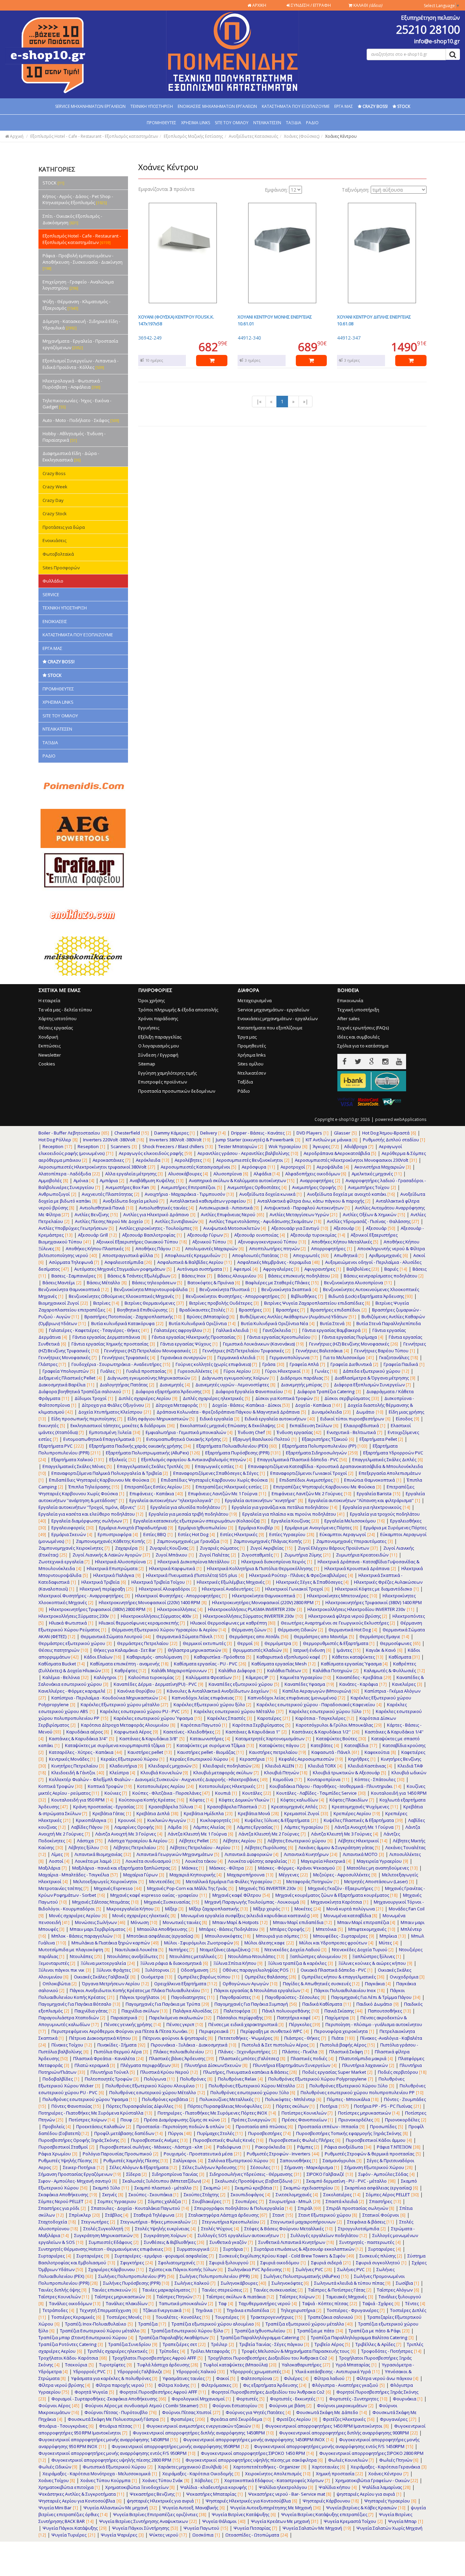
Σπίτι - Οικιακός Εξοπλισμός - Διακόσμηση (72, 219)
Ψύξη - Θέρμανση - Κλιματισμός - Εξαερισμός (76, 305)
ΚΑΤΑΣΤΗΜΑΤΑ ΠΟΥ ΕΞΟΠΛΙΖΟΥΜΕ (296, 106)
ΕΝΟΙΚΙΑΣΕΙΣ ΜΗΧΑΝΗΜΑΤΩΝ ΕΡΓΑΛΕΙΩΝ (217, 106)
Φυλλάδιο (53, 581)
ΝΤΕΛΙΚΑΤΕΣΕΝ (267, 123)
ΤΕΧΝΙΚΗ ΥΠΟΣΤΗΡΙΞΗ (152, 106)
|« (259, 401)
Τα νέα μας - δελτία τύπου (65, 1010)
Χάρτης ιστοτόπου (58, 1018)
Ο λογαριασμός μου (159, 1046)
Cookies (47, 1064)
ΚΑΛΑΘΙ (367, 5)
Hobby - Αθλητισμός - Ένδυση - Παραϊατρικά (74, 437)
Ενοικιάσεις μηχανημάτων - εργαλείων (278, 1018)
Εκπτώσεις (50, 1046)
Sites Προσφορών (61, 568)
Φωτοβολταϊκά (58, 554)
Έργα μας (247, 1037)
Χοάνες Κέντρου (341, 136)
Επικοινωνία (350, 1000)
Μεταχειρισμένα (255, 1000)
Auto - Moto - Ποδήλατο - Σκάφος (81, 420)
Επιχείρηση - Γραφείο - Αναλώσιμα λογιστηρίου (78, 285)
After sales (349, 1018)
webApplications (410, 1119)
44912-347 (349, 338)
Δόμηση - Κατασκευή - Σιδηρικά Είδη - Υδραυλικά (81, 324)
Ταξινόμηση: (356, 190)
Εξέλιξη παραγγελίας (160, 1037)
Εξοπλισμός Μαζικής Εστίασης (193, 136)
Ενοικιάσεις (54, 540)
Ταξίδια (245, 1082)
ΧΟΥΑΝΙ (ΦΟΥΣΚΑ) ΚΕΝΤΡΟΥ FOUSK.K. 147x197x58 (176, 320)
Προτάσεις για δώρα (64, 527)
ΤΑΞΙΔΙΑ (294, 123)
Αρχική (16, 136)
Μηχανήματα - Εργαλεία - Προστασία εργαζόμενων (80, 344)
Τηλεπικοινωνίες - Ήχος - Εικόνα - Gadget (77, 404)
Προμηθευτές (252, 1046)
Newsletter (50, 1055)
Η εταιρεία (49, 1000)
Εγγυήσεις (149, 1028)
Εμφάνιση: (276, 190)
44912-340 (249, 338)
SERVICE (51, 594)
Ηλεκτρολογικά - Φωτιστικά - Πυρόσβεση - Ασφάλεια (72, 384)
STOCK (53, 183)
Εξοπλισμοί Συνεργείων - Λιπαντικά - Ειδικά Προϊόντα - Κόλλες (81, 364)
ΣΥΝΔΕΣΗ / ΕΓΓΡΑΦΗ (310, 5)
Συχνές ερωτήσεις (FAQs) (363, 1028)
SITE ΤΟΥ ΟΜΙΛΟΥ (232, 123)
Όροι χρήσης (151, 1000)
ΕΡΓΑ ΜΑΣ (344, 106)
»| (306, 401)
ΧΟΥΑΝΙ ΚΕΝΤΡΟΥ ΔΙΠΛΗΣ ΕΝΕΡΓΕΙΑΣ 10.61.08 (374, 320)
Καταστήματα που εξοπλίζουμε (270, 1028)
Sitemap (147, 1064)
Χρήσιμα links (252, 1055)
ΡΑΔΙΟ (312, 123)
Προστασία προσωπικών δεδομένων (177, 1091)
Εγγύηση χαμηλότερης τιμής (167, 1073)
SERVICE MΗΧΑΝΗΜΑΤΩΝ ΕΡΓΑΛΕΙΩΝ (90, 106)
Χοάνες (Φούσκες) (302, 136)
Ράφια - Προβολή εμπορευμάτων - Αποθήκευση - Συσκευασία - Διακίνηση (83, 262)
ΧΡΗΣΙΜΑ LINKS (196, 123)
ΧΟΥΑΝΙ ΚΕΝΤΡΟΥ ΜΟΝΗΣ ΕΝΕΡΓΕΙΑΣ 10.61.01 (275, 320)
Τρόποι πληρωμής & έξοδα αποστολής (178, 1010)
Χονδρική (48, 1037)
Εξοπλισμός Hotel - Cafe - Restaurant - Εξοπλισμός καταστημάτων (94, 136)
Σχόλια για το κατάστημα (363, 1046)
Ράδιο (244, 1091)
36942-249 (150, 338)
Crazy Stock (55, 513)
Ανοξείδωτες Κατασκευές (253, 136)
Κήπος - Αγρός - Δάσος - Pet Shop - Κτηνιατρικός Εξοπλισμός (78, 200)
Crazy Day (53, 500)
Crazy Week (55, 487)
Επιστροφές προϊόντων (163, 1082)
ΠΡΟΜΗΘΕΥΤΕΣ (162, 123)
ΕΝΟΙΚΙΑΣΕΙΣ (55, 621)
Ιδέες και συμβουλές (358, 1037)
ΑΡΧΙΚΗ (259, 5)
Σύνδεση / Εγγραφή (158, 1055)
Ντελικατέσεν (252, 1073)
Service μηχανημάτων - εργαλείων (273, 1010)
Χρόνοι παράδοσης (158, 1018)
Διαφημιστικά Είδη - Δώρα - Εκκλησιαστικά (71, 456)
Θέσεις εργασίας (56, 1028)
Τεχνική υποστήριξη (358, 1010)
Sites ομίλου (251, 1064)
